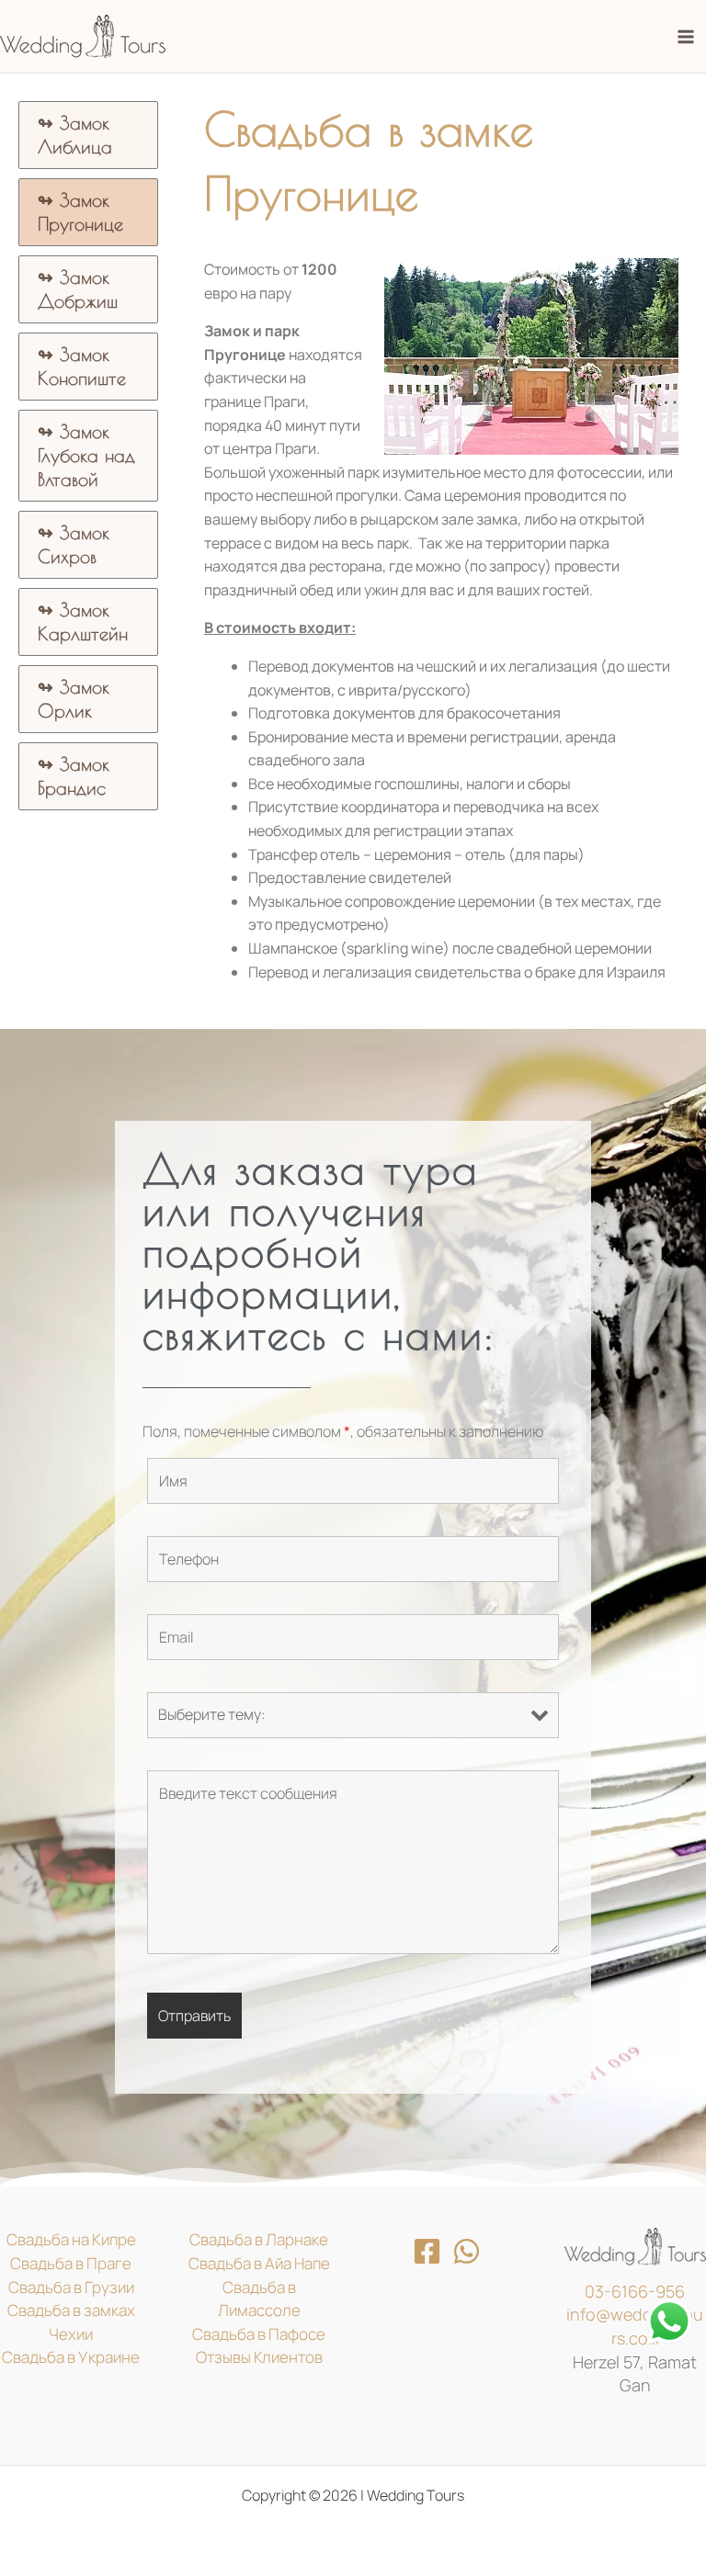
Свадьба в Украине (71, 2357)
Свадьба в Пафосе (259, 2334)
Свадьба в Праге (71, 2263)
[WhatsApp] (467, 2251)
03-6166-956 (635, 2291)
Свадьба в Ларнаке (259, 2239)
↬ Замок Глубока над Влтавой (86, 455)
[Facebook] (427, 2251)
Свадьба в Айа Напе (259, 2263)
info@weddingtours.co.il (635, 2326)
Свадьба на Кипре (71, 2239)
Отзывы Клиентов (259, 2357)
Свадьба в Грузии (71, 2287)
